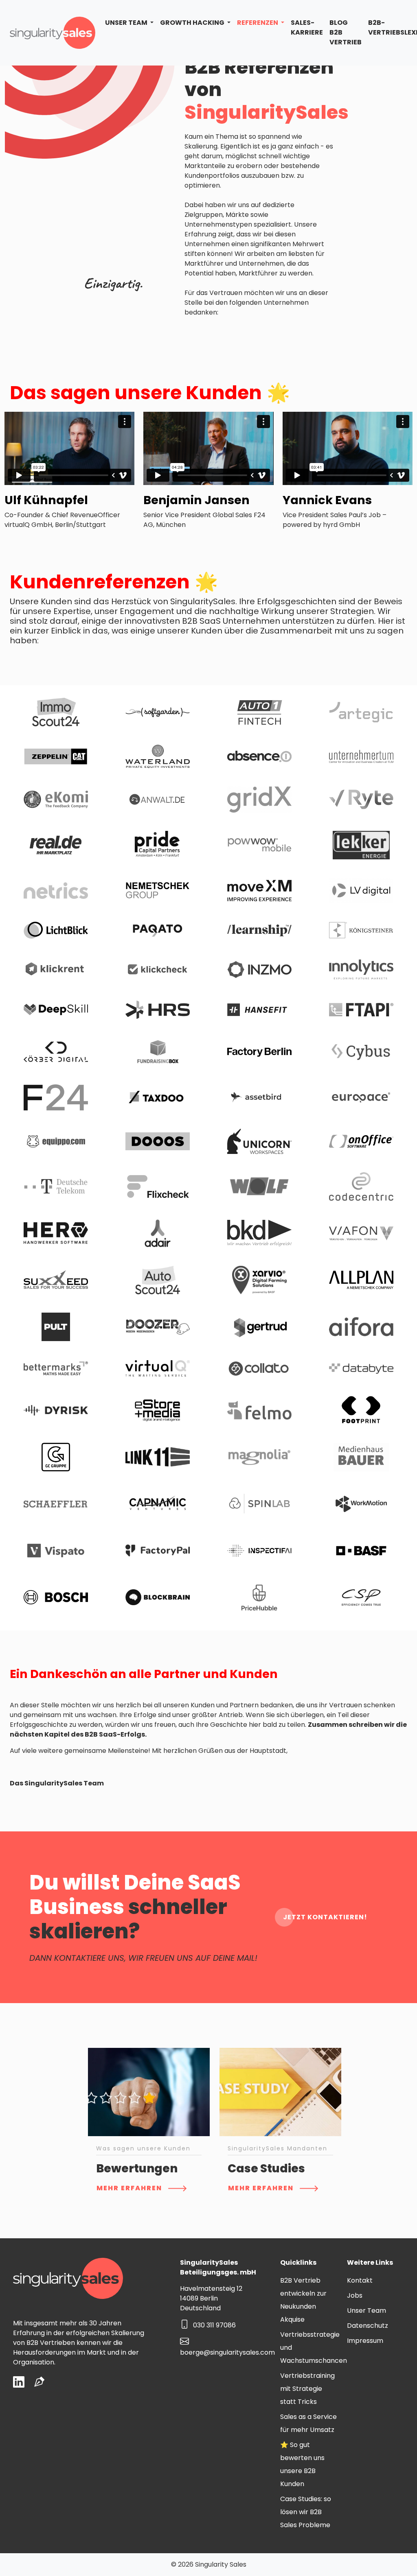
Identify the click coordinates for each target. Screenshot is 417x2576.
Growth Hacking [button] (193, 23)
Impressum (365, 2341)
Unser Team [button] (127, 23)
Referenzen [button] (258, 23)
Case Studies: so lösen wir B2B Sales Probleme (306, 2512)
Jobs (355, 2295)
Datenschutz (368, 2326)
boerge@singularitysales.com (227, 2352)
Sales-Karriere (307, 27)
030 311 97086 (214, 2325)
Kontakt (360, 2280)
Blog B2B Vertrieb (346, 32)
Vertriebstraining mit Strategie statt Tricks (307, 2389)
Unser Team (367, 2311)
